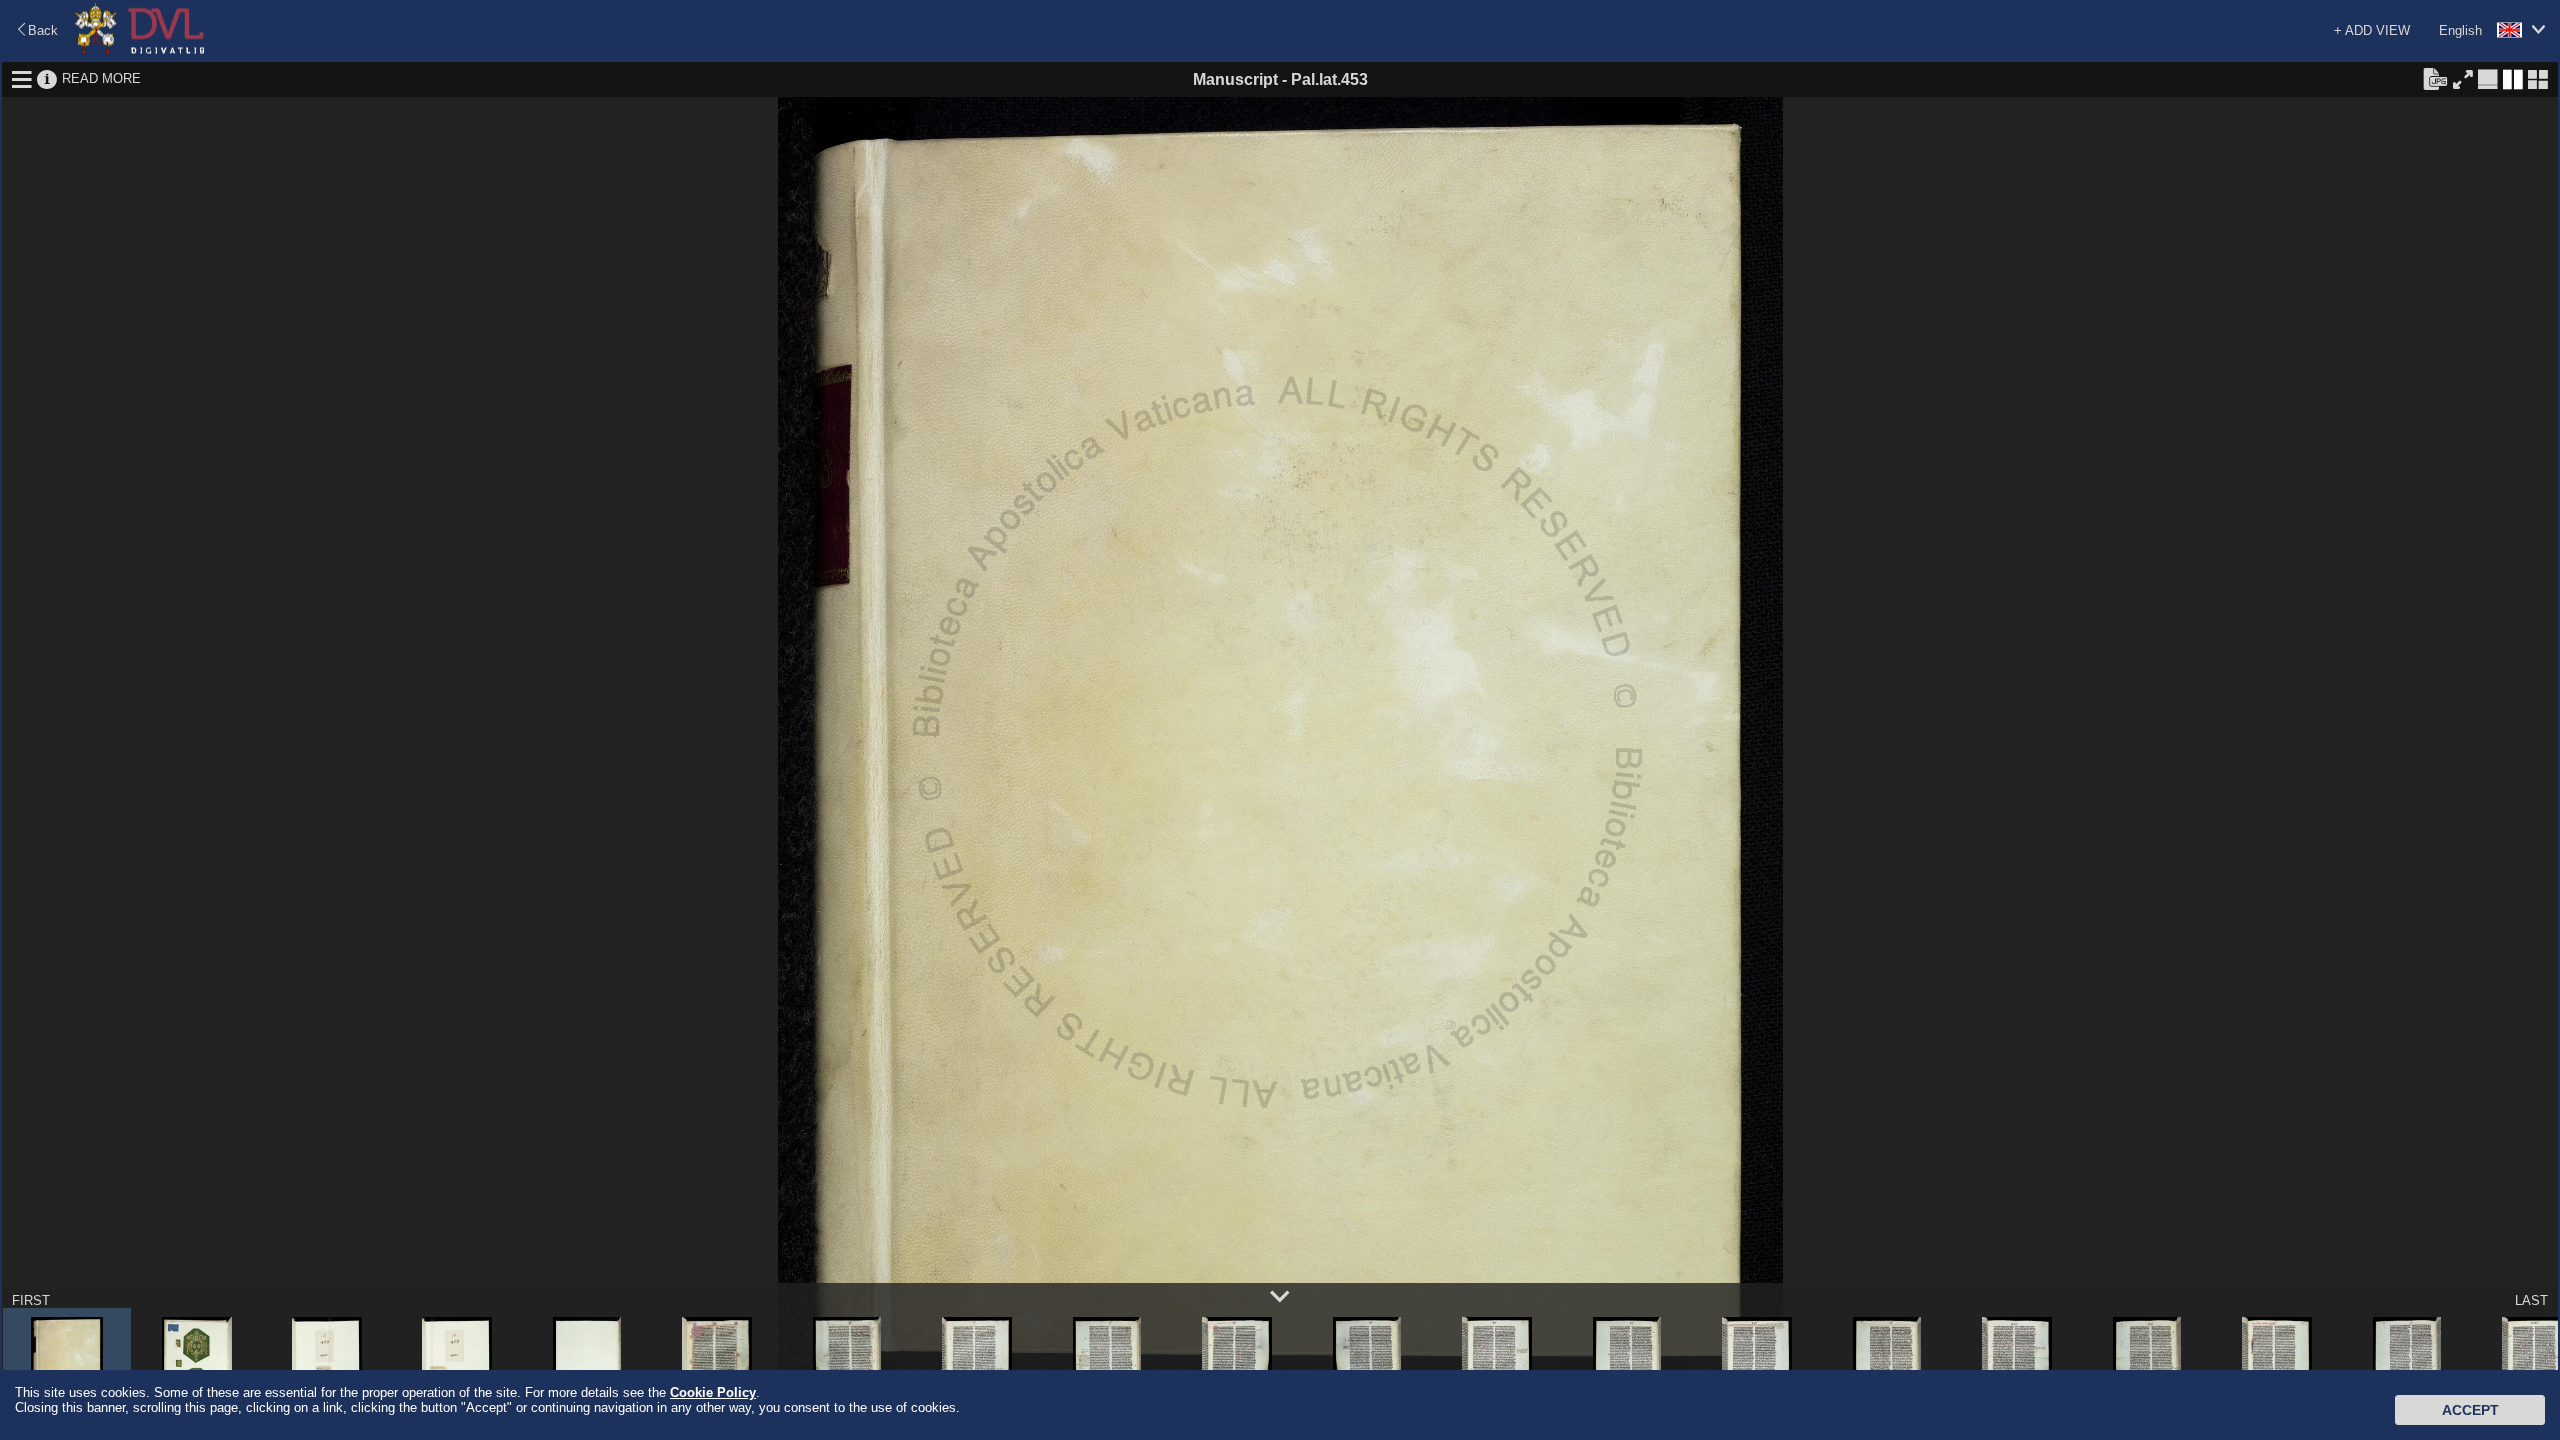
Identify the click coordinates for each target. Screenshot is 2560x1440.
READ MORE (101, 78)
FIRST (31, 1300)
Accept (2470, 1410)
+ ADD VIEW (2372, 30)
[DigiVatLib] (140, 50)
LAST (2531, 1300)
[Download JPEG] (2435, 78)
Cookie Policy (713, 1392)
